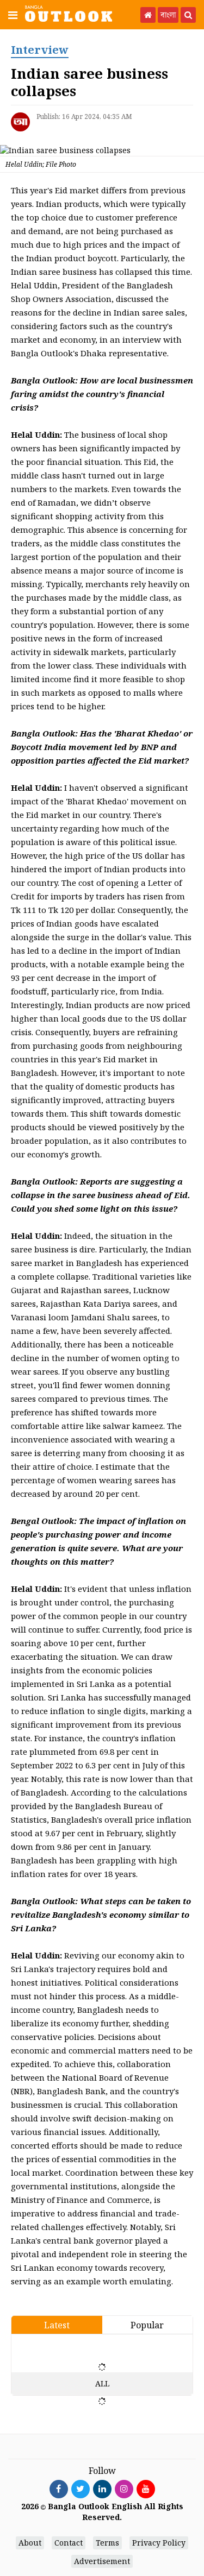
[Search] (188, 15)
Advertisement (102, 2561)
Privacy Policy (159, 2543)
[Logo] (68, 13)
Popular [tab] (147, 2325)
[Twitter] (81, 2489)
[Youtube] (146, 2489)
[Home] (148, 15)
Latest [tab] (57, 2325)
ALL (102, 2383)
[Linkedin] (102, 2489)
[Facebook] (59, 2489)
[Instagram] (124, 2489)
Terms (107, 2543)
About (30, 2543)
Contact (69, 2543)
